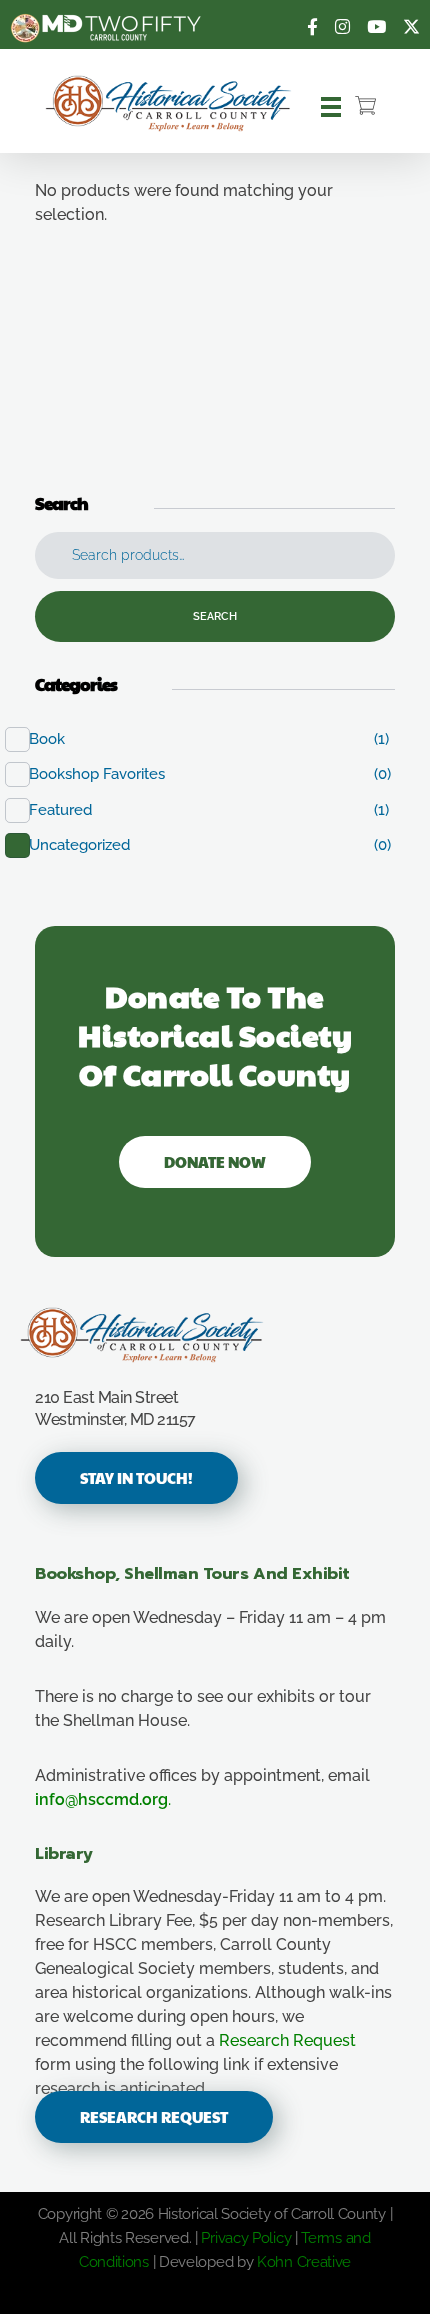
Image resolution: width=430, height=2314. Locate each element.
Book (57, 739)
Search (215, 616)
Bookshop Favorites (107, 774)
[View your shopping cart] (365, 107)
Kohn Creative (304, 2262)
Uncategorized (90, 845)
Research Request (287, 2040)
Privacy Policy (246, 2238)
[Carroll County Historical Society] (195, 1335)
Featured (71, 810)
